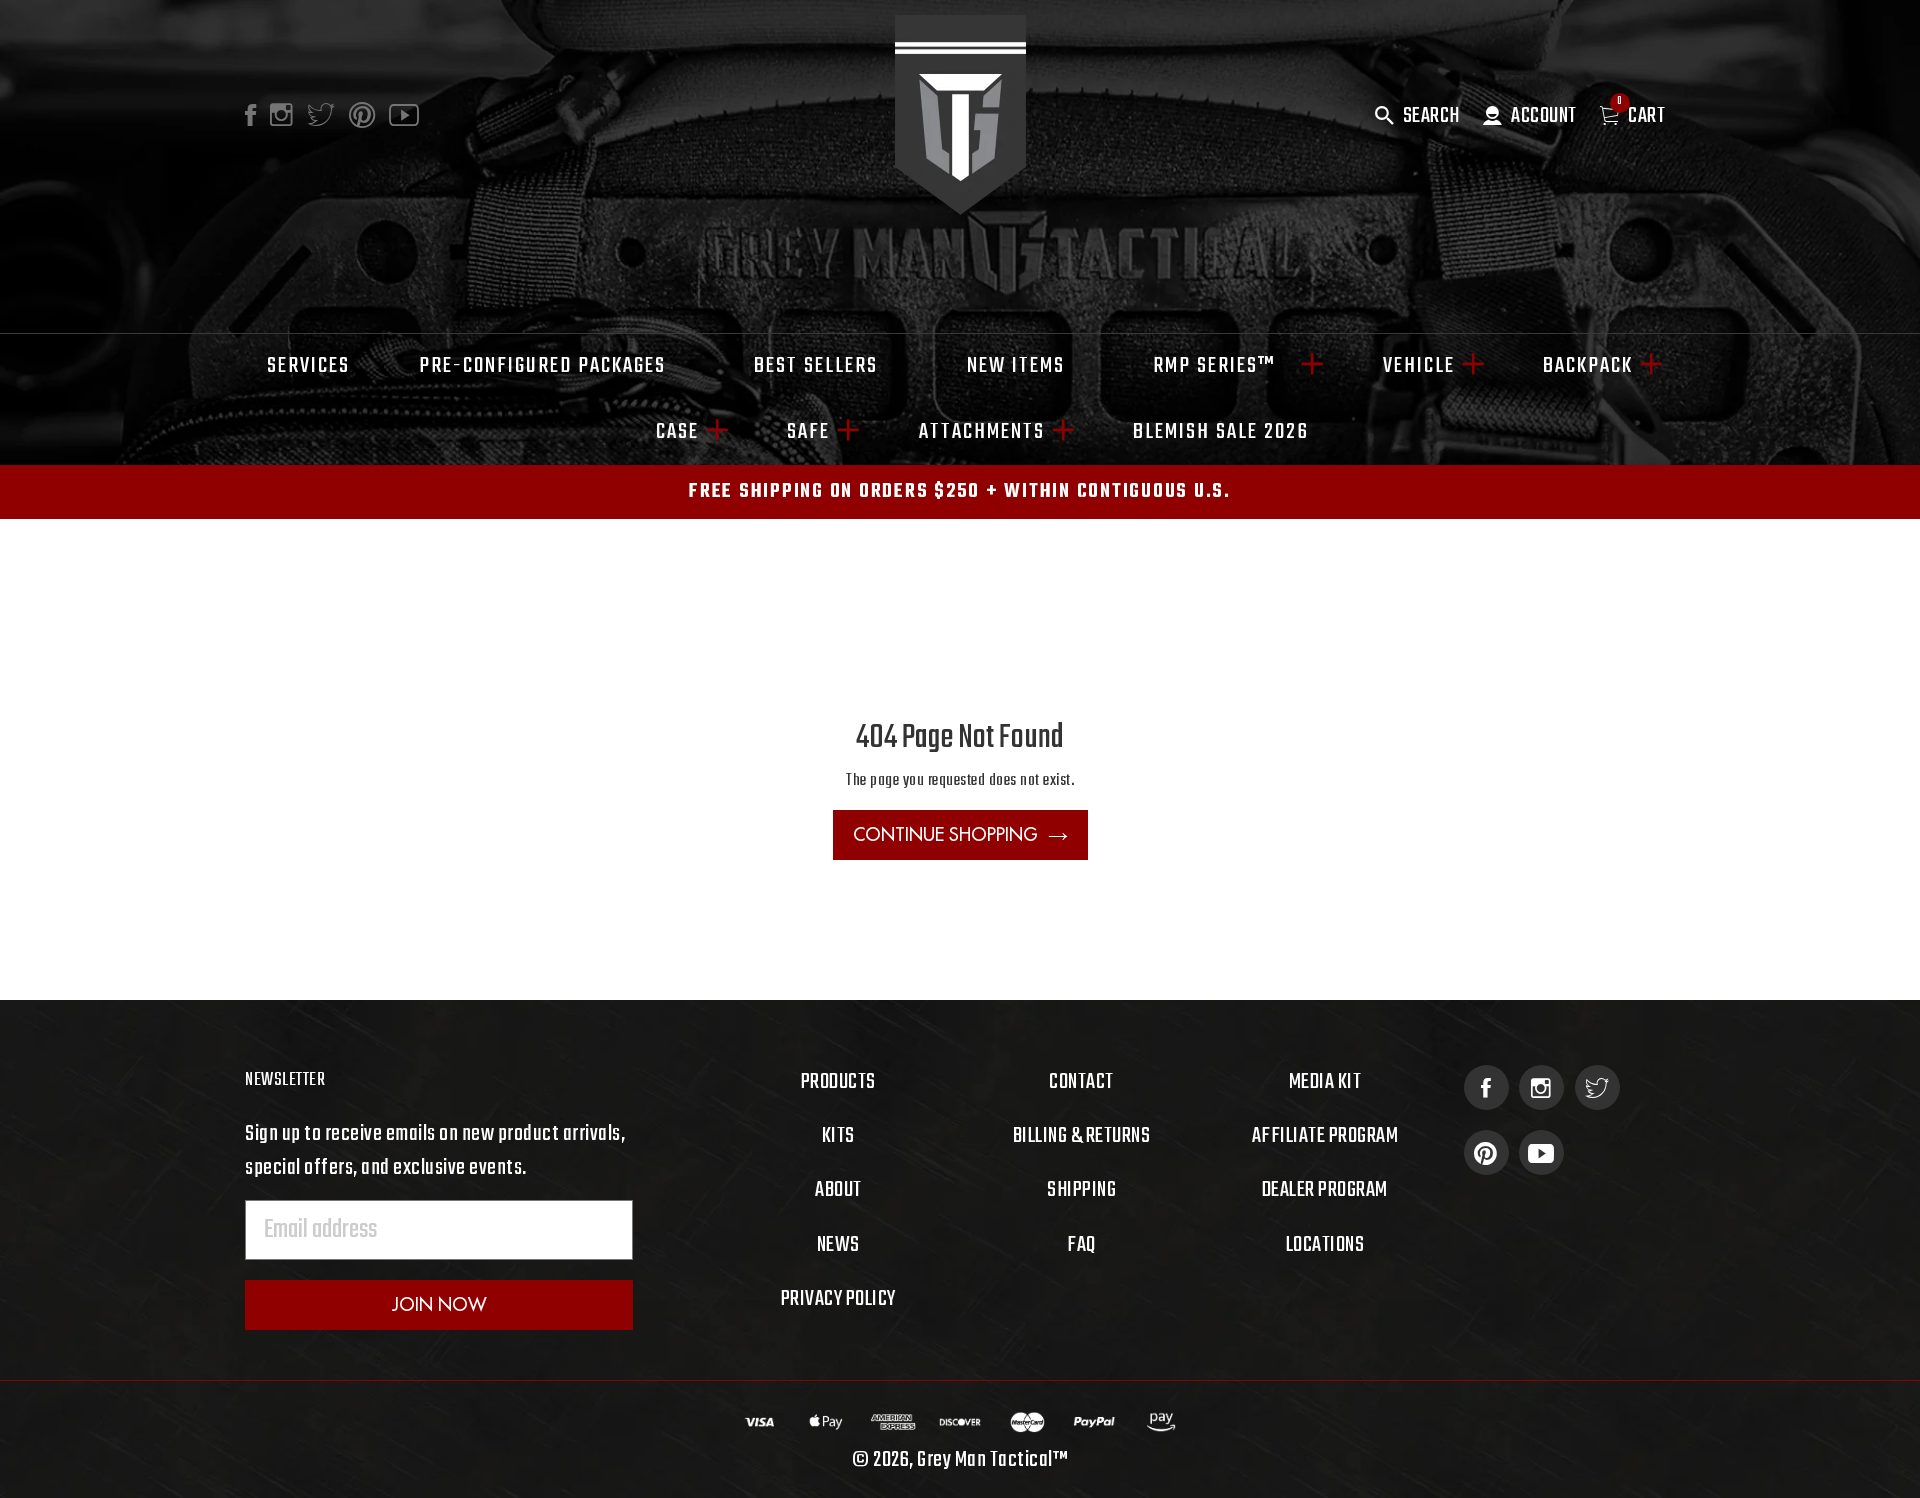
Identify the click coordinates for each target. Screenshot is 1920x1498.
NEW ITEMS (1016, 366)
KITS (838, 1136)
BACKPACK (1588, 366)
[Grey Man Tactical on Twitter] (1597, 1087)
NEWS (838, 1245)
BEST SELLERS (816, 366)
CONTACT (1081, 1082)
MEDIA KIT (1325, 1082)
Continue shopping (945, 834)
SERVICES (308, 366)
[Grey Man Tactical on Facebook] (1486, 1087)
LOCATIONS (1325, 1245)
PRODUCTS (838, 1082)
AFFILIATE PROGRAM (1325, 1136)
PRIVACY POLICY (838, 1299)
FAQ (1081, 1245)
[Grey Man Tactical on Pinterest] (1486, 1152)
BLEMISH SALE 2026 (1221, 432)
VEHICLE (1419, 366)
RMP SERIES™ (1223, 366)
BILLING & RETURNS (1082, 1136)
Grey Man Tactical (985, 1460)
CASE (677, 432)
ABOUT (838, 1190)
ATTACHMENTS (982, 432)
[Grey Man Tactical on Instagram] (1541, 1087)
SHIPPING (1081, 1190)
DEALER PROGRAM (1325, 1190)
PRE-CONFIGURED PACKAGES (542, 366)
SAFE (808, 432)
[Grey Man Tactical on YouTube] (1541, 1152)
